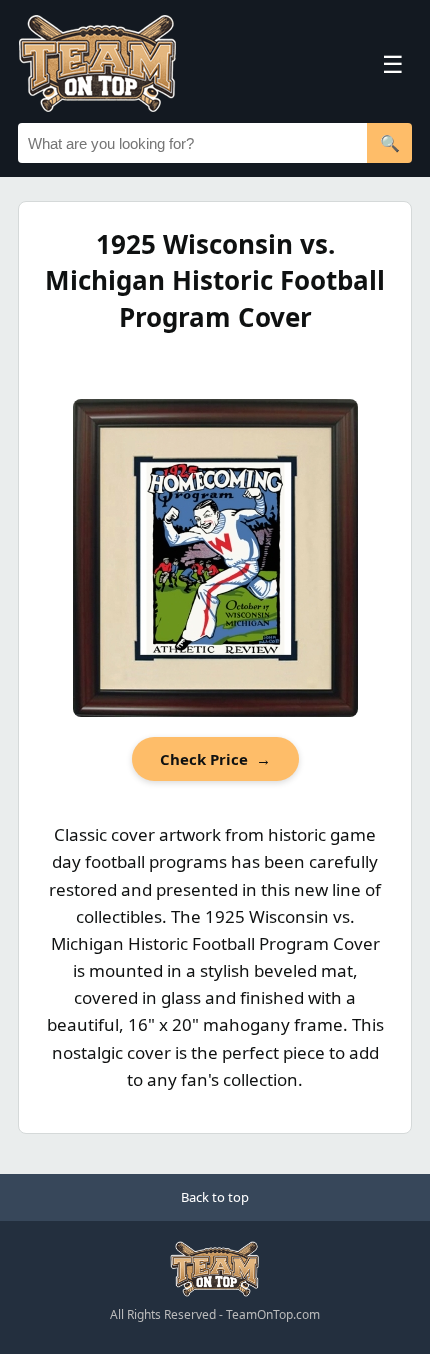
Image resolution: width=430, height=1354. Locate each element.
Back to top (215, 1197)
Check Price (215, 759)
